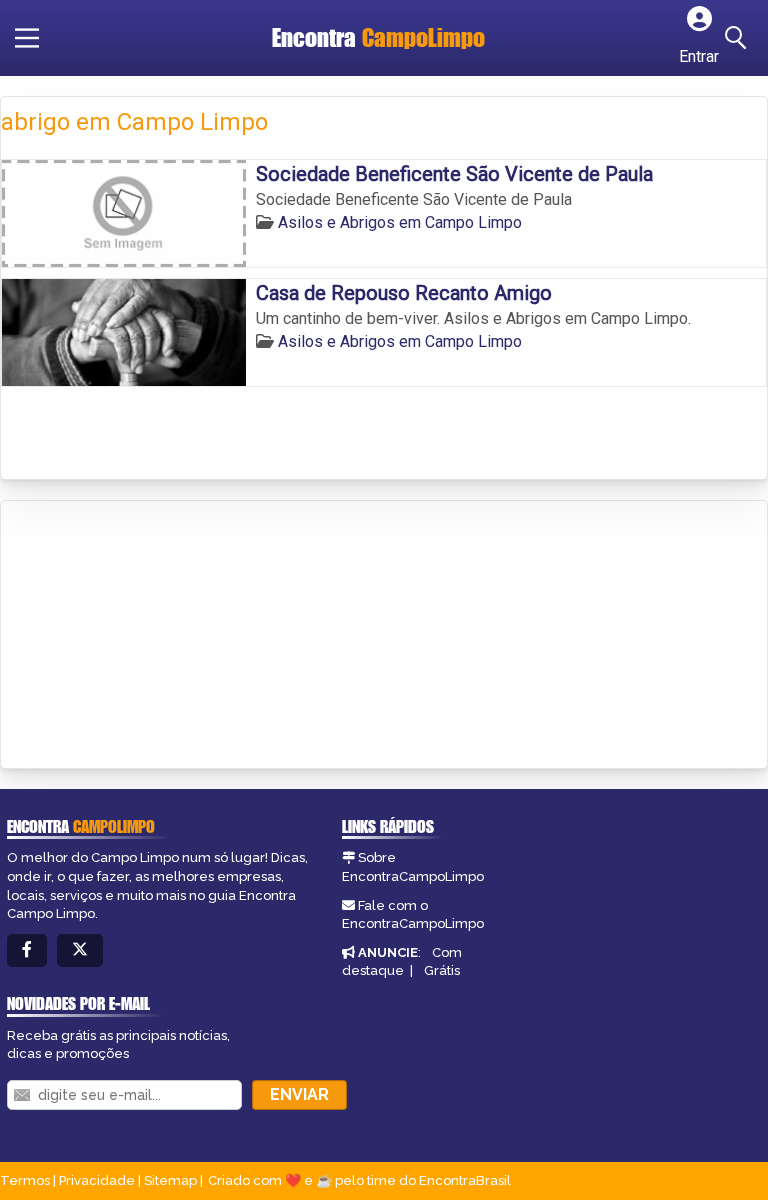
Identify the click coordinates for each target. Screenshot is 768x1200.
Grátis (442, 970)
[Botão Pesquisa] (739, 38)
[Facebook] (27, 950)
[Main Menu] (27, 38)
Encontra (378, 37)
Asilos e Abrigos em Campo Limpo (400, 222)
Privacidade (97, 1180)
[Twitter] (80, 950)
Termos (25, 1180)
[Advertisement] (151, 636)
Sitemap (170, 1180)
